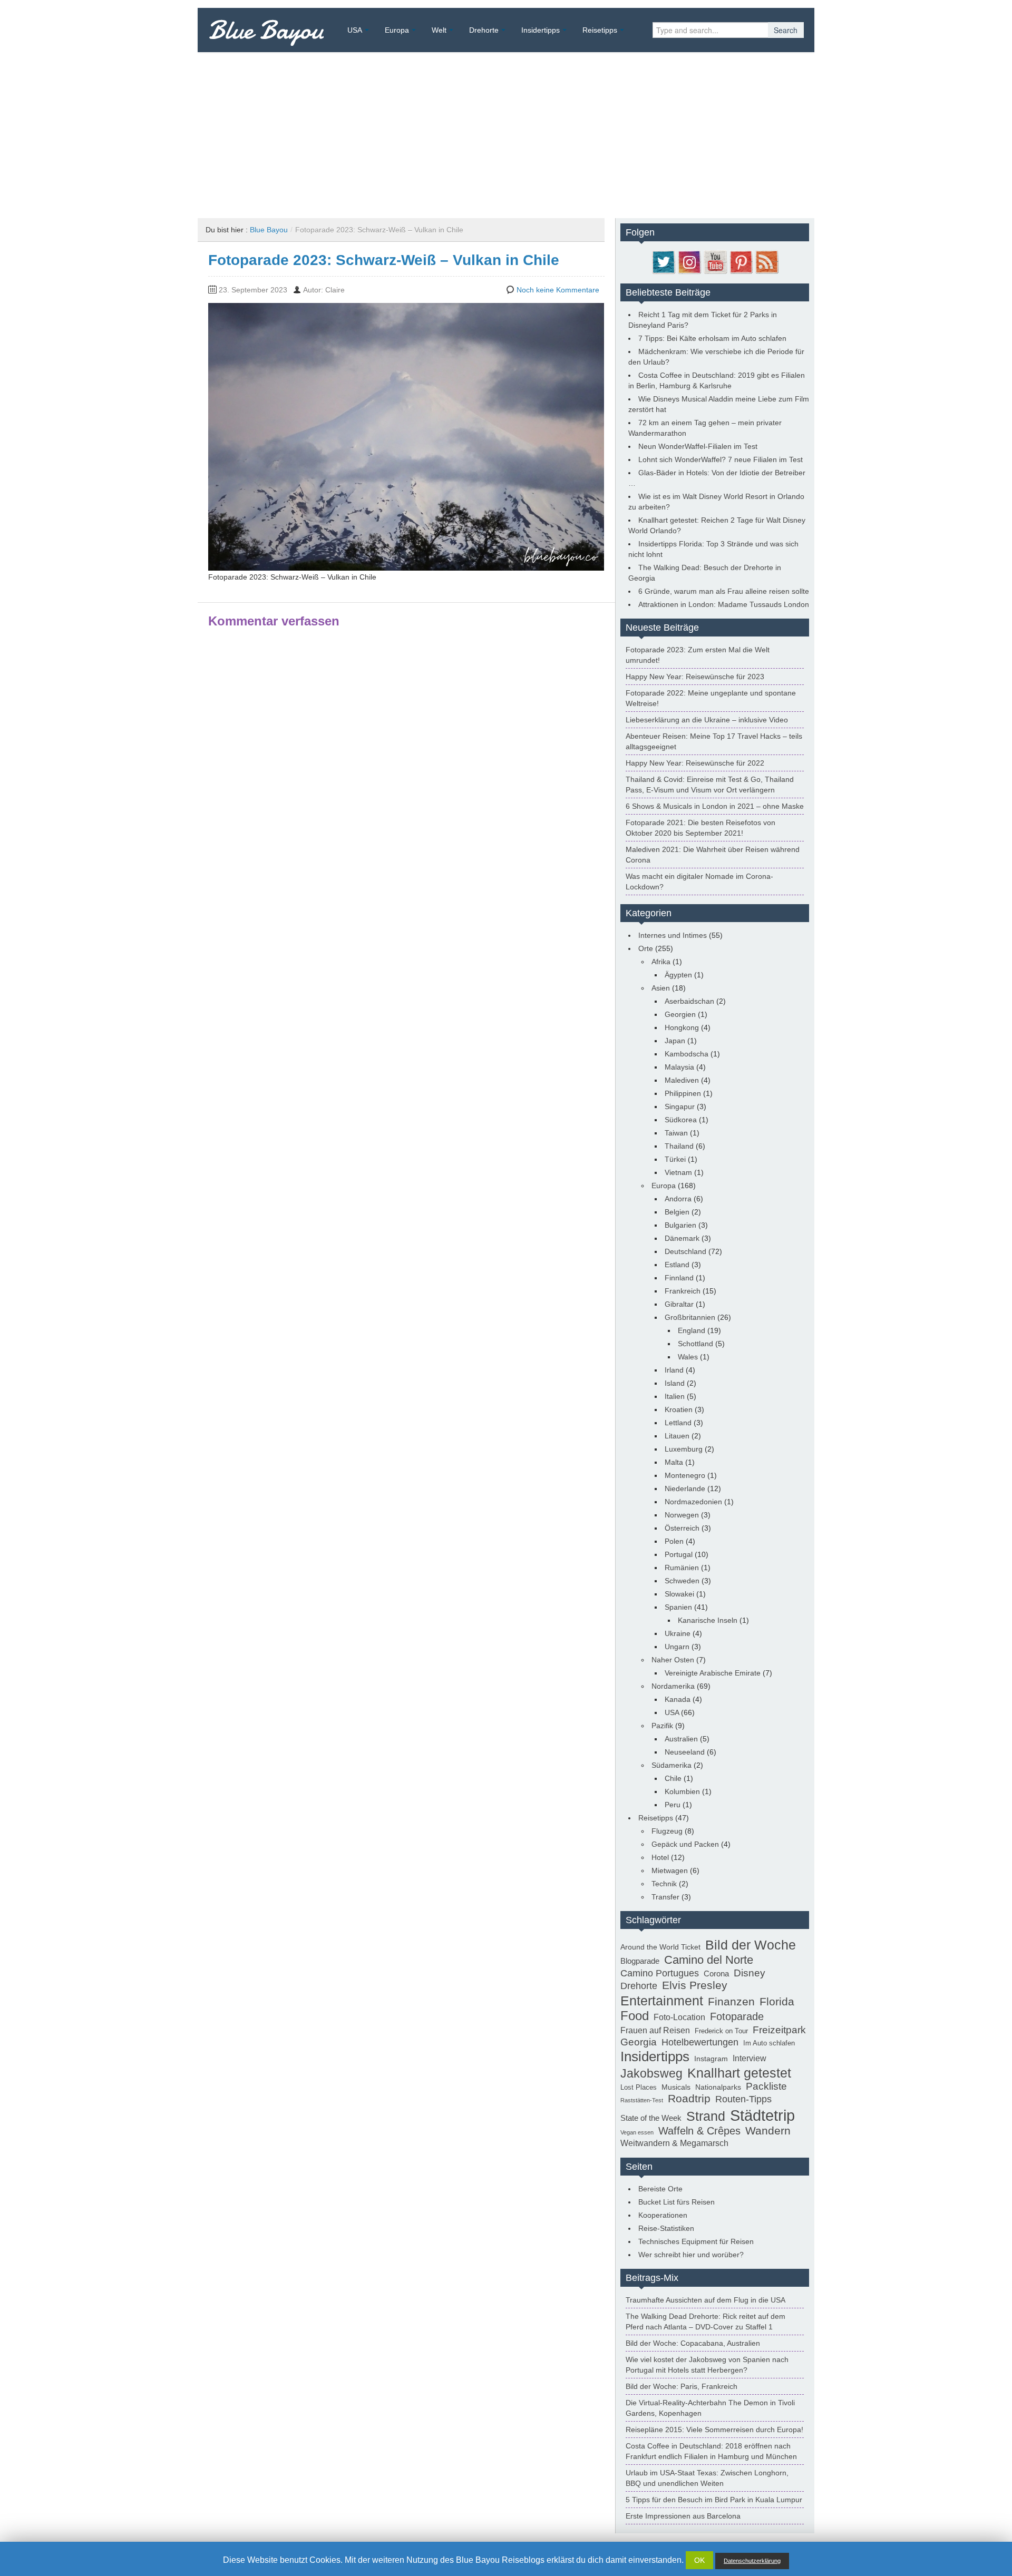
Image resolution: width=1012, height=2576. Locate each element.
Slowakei (679, 1594)
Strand (706, 2116)
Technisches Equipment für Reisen (696, 2241)
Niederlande (685, 1488)
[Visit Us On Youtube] (715, 261)
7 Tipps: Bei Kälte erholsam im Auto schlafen (712, 338)
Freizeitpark (779, 2030)
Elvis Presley (695, 1985)
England (692, 1330)
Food (635, 2016)
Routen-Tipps (743, 2099)
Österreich (682, 1528)
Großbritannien (690, 1317)
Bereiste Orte (660, 2189)
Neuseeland (685, 1752)
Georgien (680, 1014)
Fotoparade (737, 2016)
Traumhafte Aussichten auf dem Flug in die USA (706, 2300)
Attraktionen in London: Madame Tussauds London (724, 604)
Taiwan (676, 1133)
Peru (673, 1805)
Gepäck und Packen (685, 1844)
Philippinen (683, 1093)
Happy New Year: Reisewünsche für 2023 (695, 677)
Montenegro (685, 1475)
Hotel (660, 1857)
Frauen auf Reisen (655, 2030)
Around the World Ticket (660, 1947)
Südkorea (681, 1120)
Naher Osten (673, 1660)
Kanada (678, 1699)
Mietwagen (670, 1870)
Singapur (680, 1106)
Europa (397, 30)
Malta (674, 1462)
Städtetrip (762, 2115)
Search (786, 30)
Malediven (682, 1080)
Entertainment (662, 2001)
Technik (664, 1884)
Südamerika (672, 1765)
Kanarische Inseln (708, 1620)
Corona (716, 1973)
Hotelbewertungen (700, 2042)
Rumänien (682, 1568)
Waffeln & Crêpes (699, 2131)
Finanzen (731, 2002)
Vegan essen (637, 2132)
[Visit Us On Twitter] (663, 261)
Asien (661, 988)
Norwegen (682, 1515)
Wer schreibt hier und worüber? (691, 2255)
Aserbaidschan (689, 1001)
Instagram (711, 2059)
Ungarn (677, 1647)
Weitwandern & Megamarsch (674, 2143)
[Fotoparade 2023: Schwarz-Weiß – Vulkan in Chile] (406, 436)
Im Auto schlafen (769, 2043)
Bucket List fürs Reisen (677, 2202)
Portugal (679, 1554)
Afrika (661, 962)
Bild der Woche (751, 1945)
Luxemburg (684, 1449)
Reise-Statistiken (666, 2228)
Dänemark (682, 1238)
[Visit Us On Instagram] (689, 261)
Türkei (675, 1159)
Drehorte (484, 30)
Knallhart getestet (739, 2073)
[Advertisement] (506, 131)
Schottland (695, 1344)
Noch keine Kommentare (558, 290)
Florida (777, 2002)
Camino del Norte (709, 1960)
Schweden (682, 1581)
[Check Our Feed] (767, 261)
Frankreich (683, 1291)
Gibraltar (679, 1304)
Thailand (679, 1146)
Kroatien (679, 1409)
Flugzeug (667, 1831)
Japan (675, 1041)
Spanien (678, 1607)
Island (675, 1383)
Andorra (678, 1199)
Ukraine (678, 1633)
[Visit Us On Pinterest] (741, 261)
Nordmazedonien (693, 1502)
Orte (646, 948)
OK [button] (699, 2560)
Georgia (639, 2042)
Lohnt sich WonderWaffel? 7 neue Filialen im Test (721, 459)
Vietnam (678, 1172)
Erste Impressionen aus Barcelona (683, 2516)
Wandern (768, 2131)
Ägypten (678, 975)
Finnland (679, 1278)
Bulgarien (680, 1225)
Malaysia (679, 1067)
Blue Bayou (266, 30)
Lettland (678, 1423)
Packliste (766, 2086)
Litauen (677, 1436)
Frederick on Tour (721, 2031)
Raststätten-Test (642, 2100)
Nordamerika (673, 1686)
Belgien (677, 1212)
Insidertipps (541, 30)
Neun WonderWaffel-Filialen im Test (698, 446)
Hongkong (682, 1027)
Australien (681, 1739)
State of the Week (651, 2118)
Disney (750, 1973)
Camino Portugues (660, 1973)
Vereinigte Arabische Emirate (713, 1673)
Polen (674, 1541)
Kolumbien (682, 1791)
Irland (674, 1370)
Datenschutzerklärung (752, 2561)
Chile (673, 1778)
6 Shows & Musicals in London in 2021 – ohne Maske (715, 806)
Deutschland (685, 1251)
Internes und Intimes (673, 935)
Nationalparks (718, 2087)
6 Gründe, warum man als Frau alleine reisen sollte (724, 591)
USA (355, 30)
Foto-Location (679, 2017)
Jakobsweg (651, 2073)
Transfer (665, 1897)
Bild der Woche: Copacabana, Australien (693, 2343)
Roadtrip (689, 2099)
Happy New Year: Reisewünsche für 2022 (695, 763)
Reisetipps (600, 30)
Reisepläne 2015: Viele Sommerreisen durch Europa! (714, 2430)
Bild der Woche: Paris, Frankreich (682, 2386)
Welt (439, 30)
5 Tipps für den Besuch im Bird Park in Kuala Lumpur (714, 2500)
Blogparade (640, 1961)
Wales (688, 1357)
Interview (750, 2058)
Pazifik (662, 1726)
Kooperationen (663, 2215)
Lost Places (639, 2088)
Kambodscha (687, 1054)
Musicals (676, 2087)
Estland (677, 1265)
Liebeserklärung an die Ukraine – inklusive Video (707, 720)
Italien (675, 1396)
